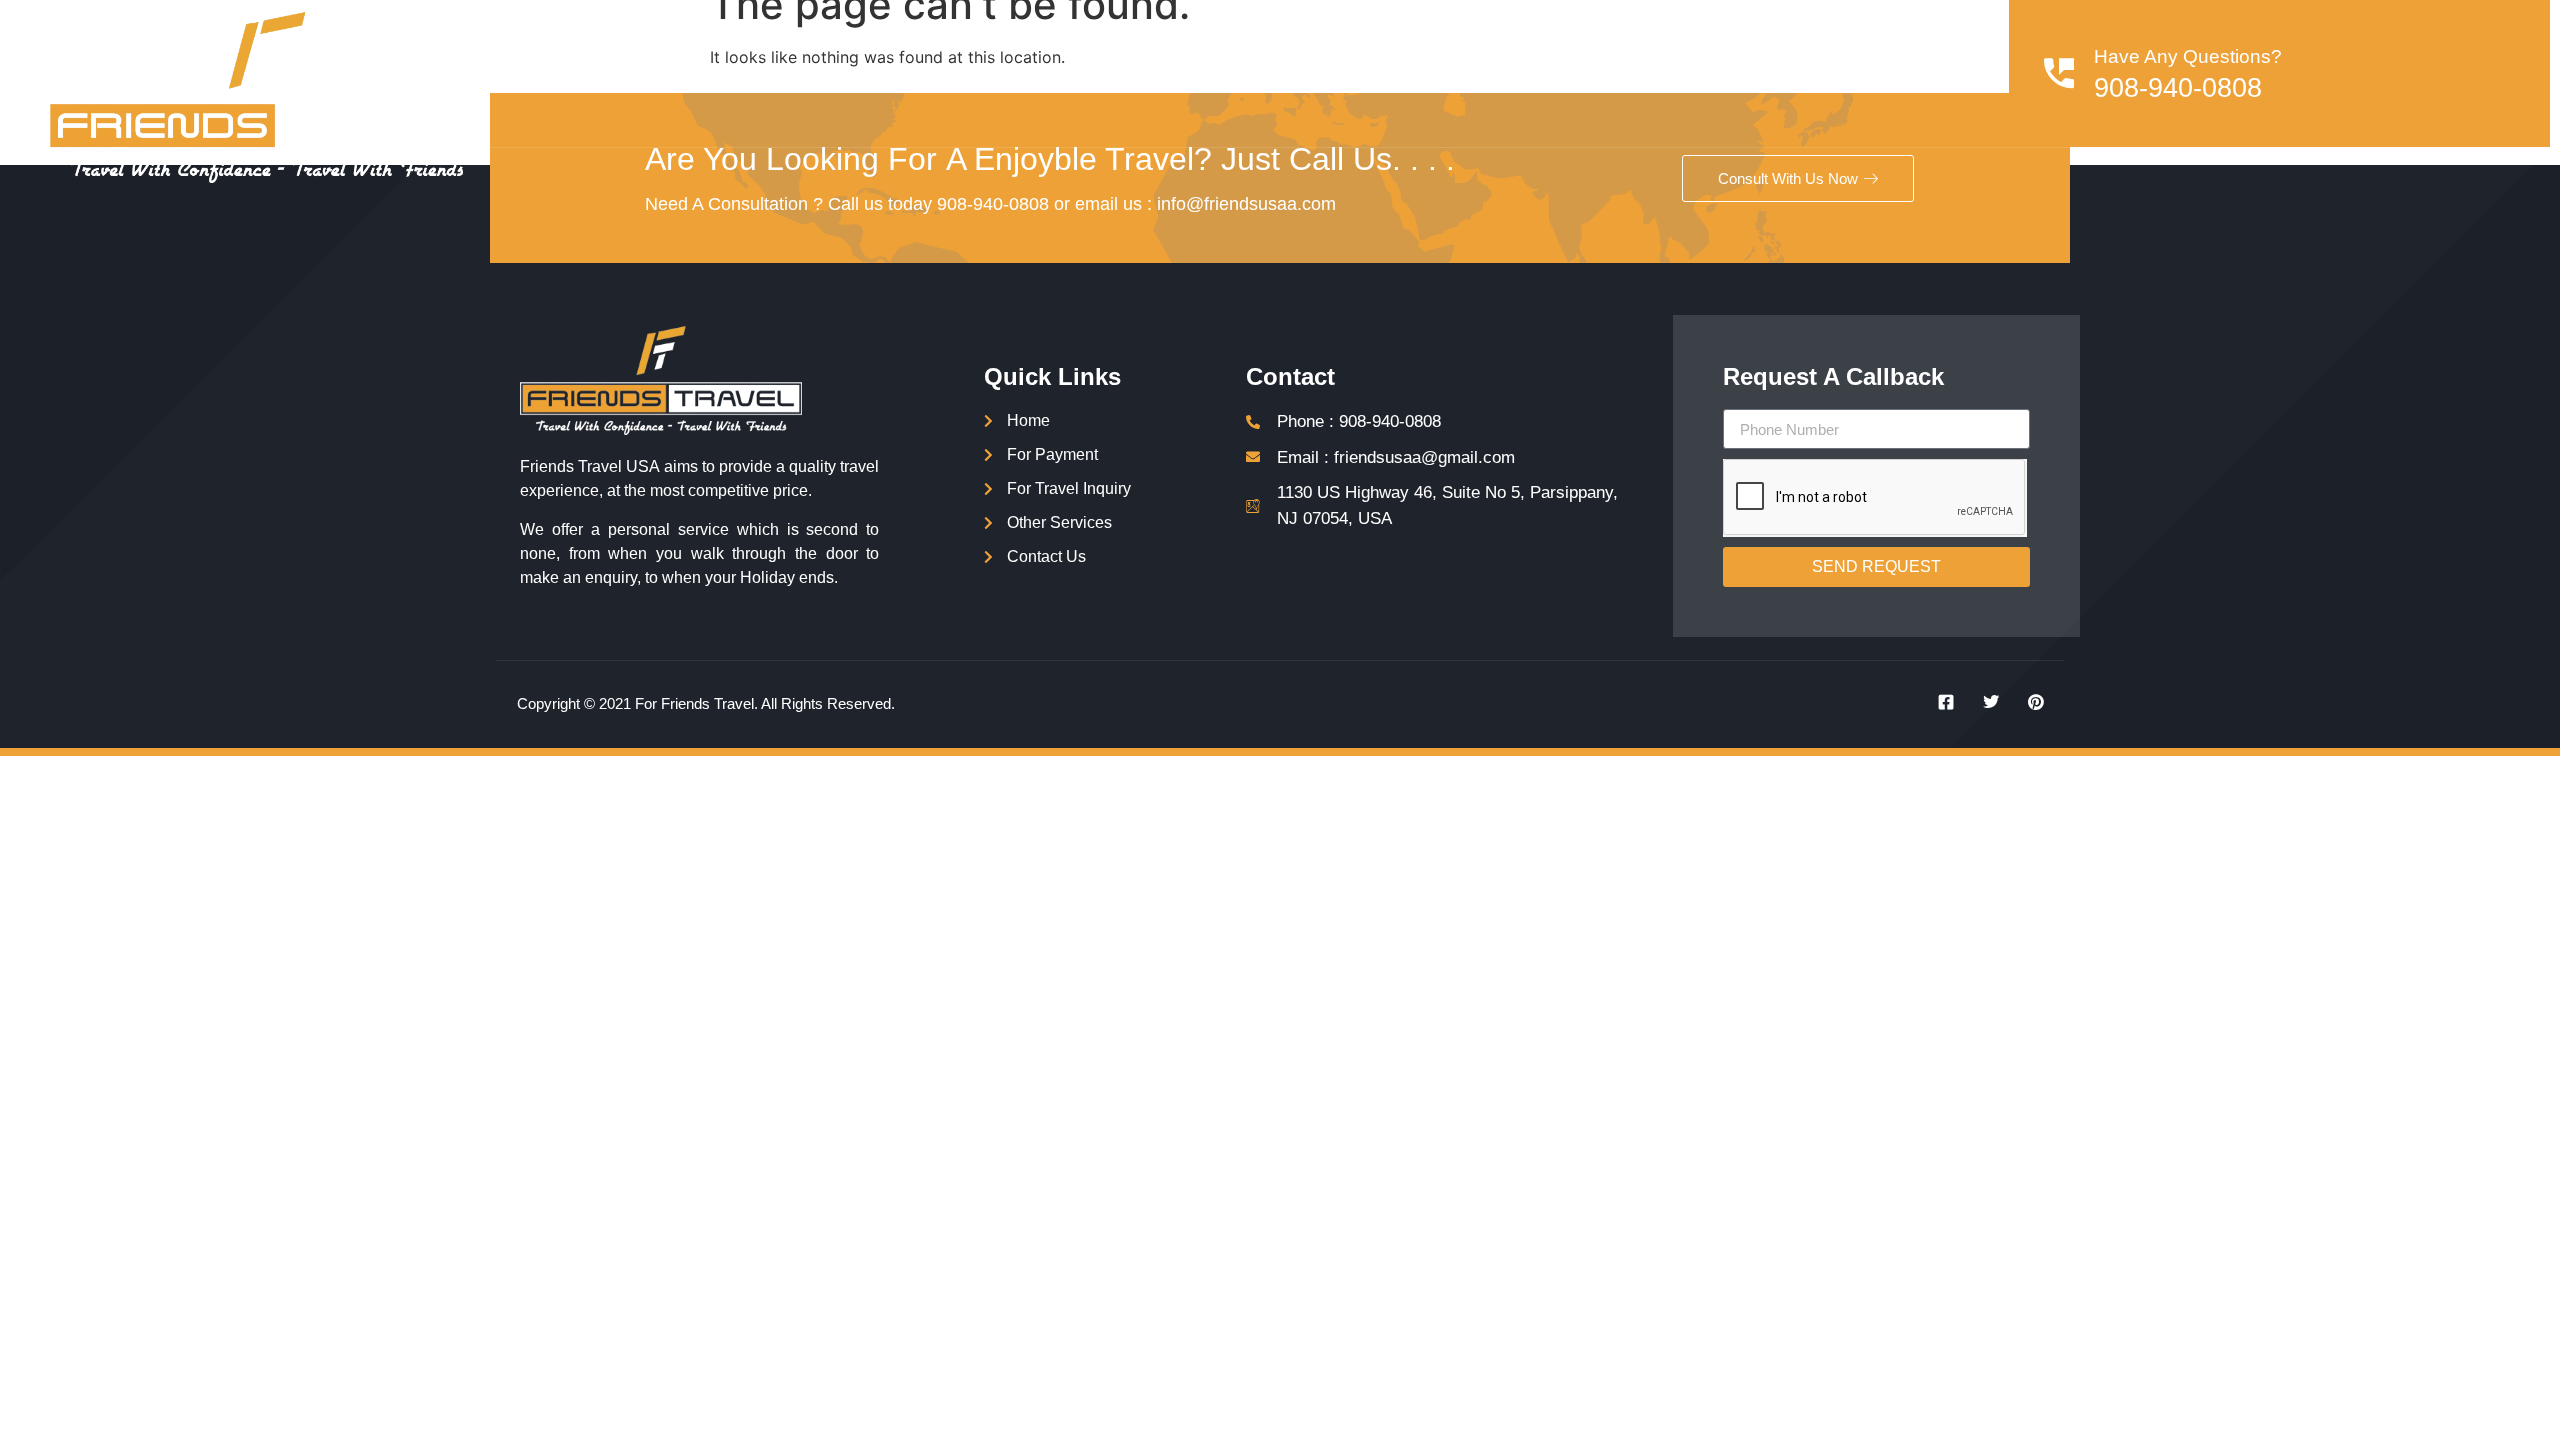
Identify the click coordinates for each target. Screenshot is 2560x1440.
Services (1299, 73)
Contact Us (1926, 73)
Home (1205, 73)
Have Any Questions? (2188, 56)
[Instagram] (2029, 702)
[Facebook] (1939, 702)
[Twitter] (1984, 702)
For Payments (1448, 73)
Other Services (1783, 73)
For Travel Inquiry (1613, 73)
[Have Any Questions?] (2059, 73)
